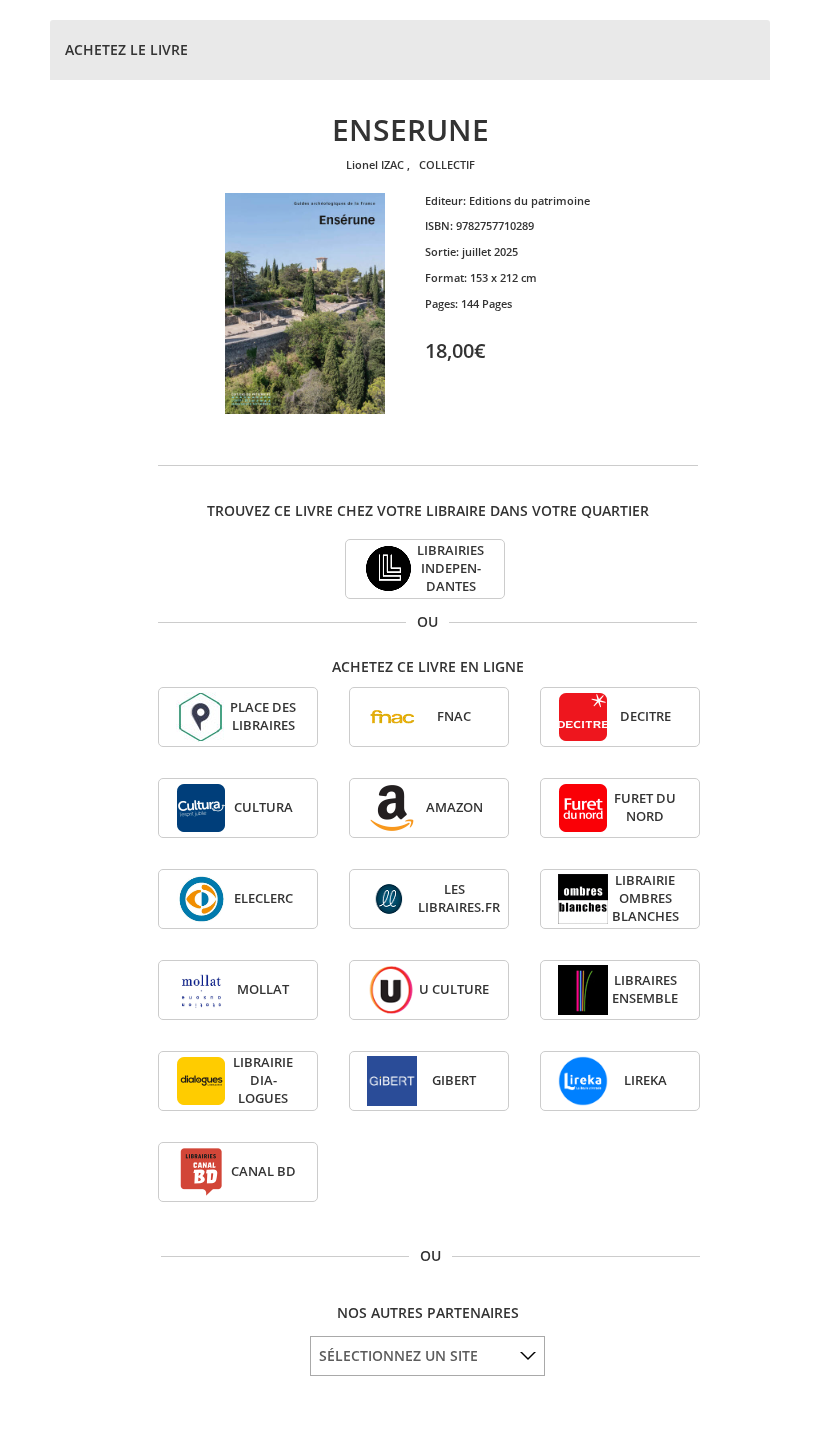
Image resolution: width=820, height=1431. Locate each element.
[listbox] (427, 1356)
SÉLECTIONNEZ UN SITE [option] (398, 1355)
